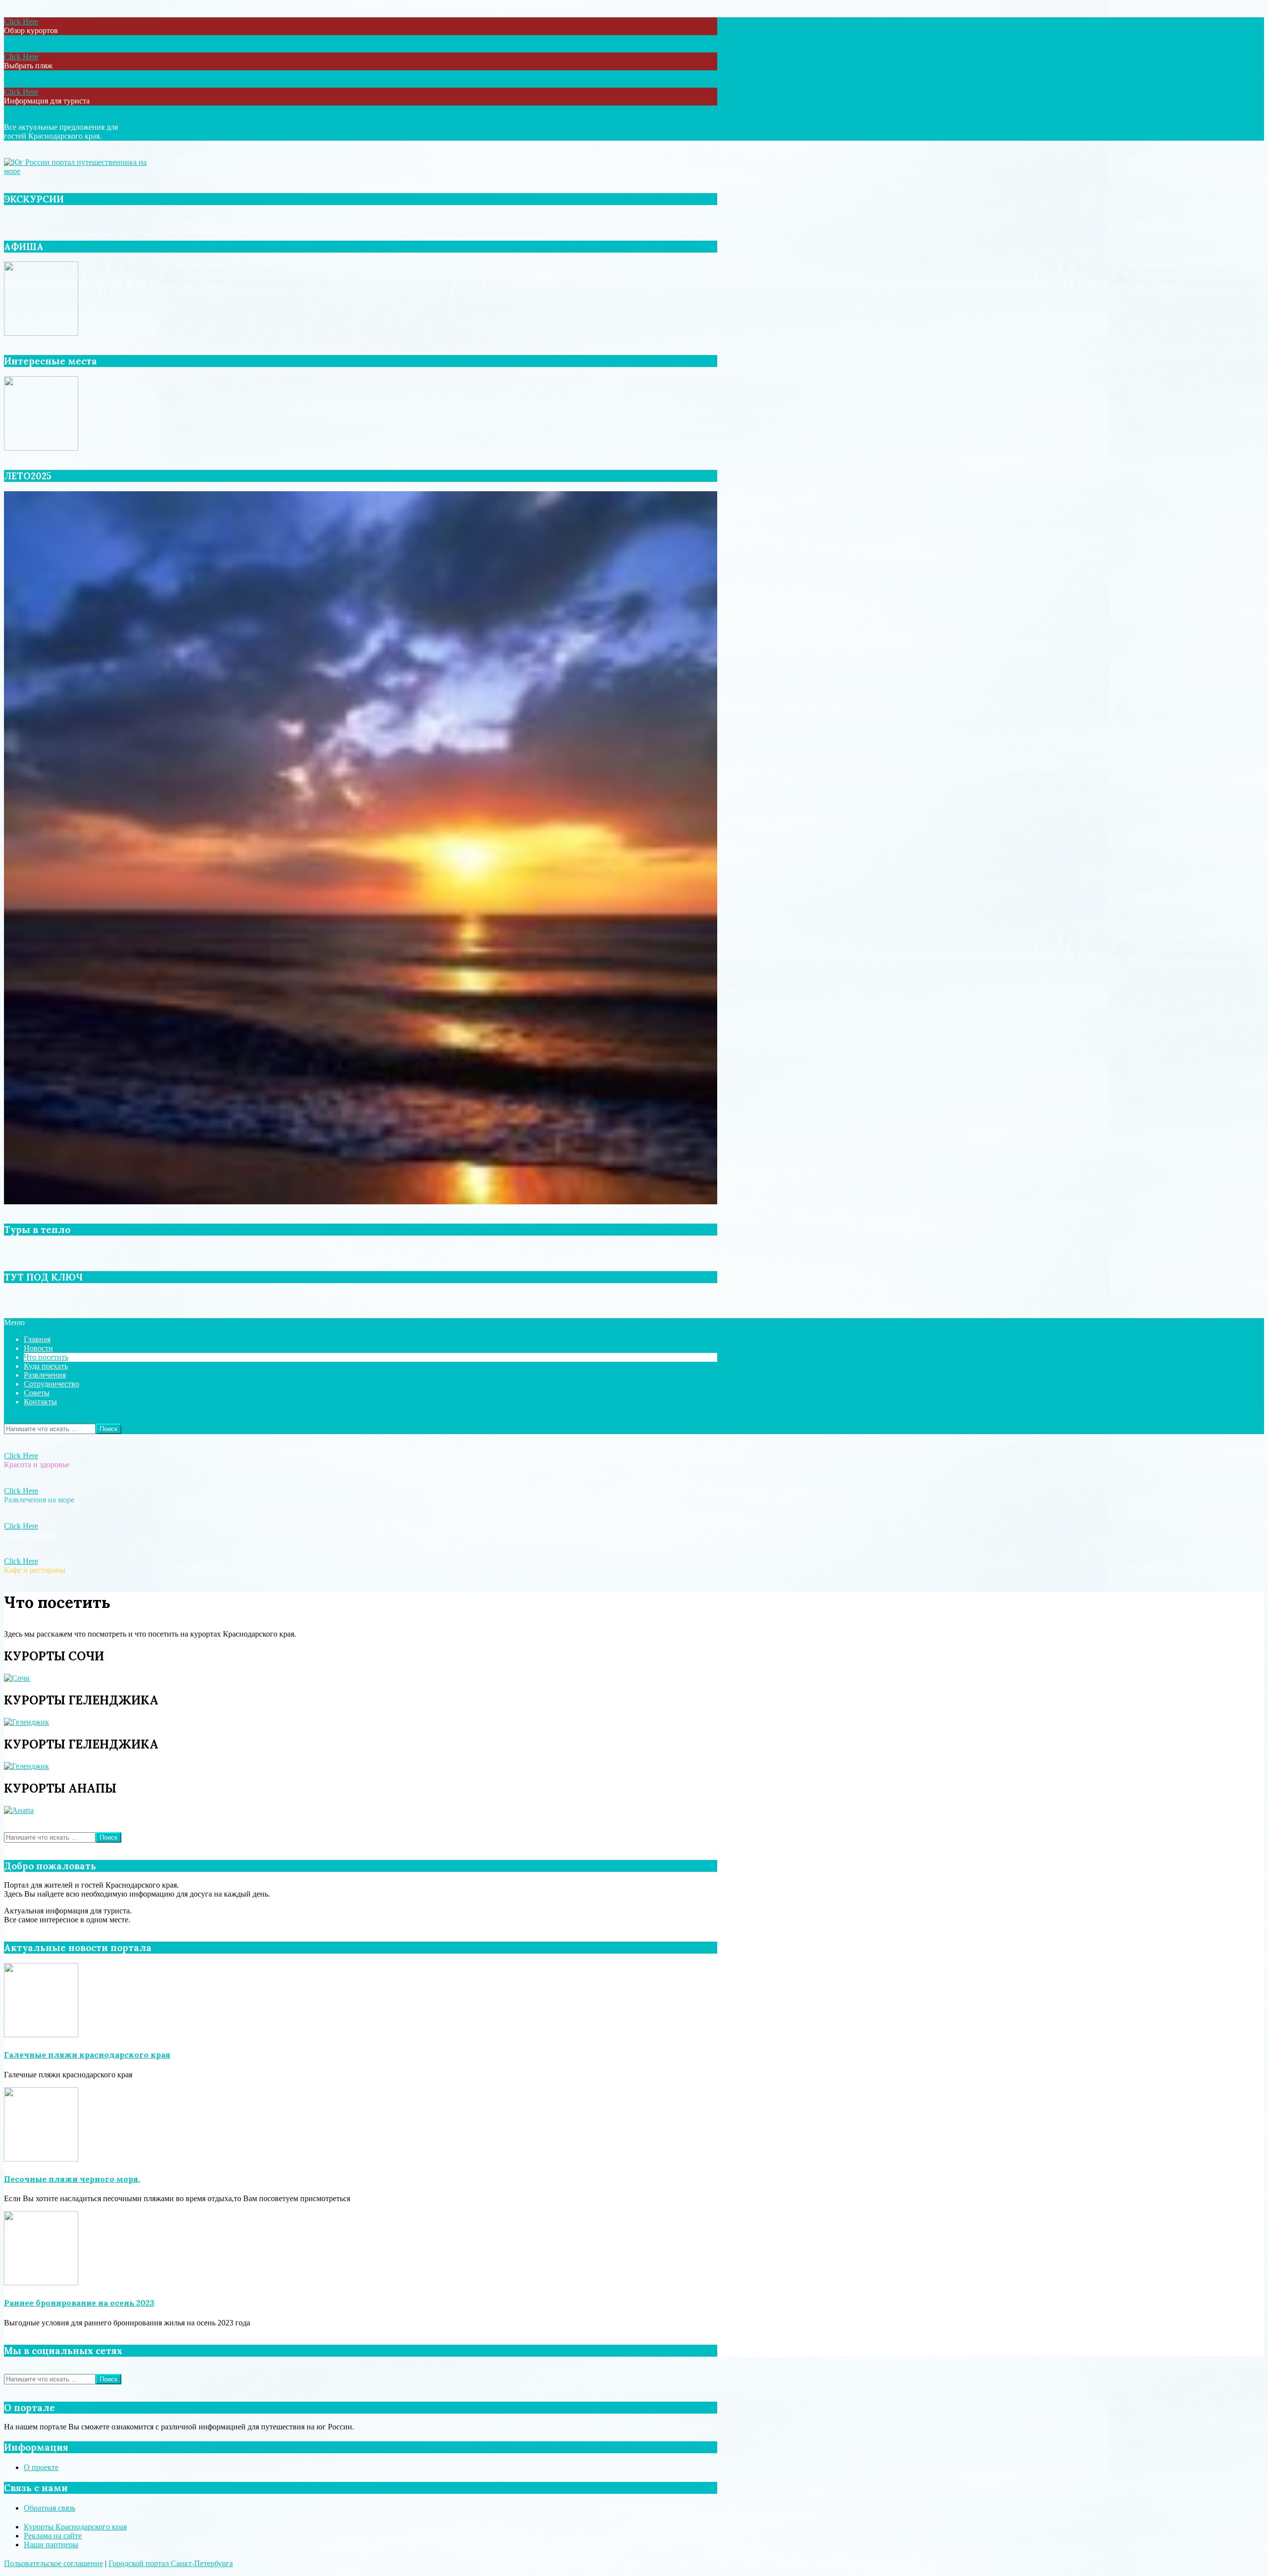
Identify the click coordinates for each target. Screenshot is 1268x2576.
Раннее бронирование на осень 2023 (79, 2303)
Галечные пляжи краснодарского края (87, 2055)
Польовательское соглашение (53, 2563)
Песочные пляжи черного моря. (72, 2179)
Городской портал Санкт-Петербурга (171, 2563)
